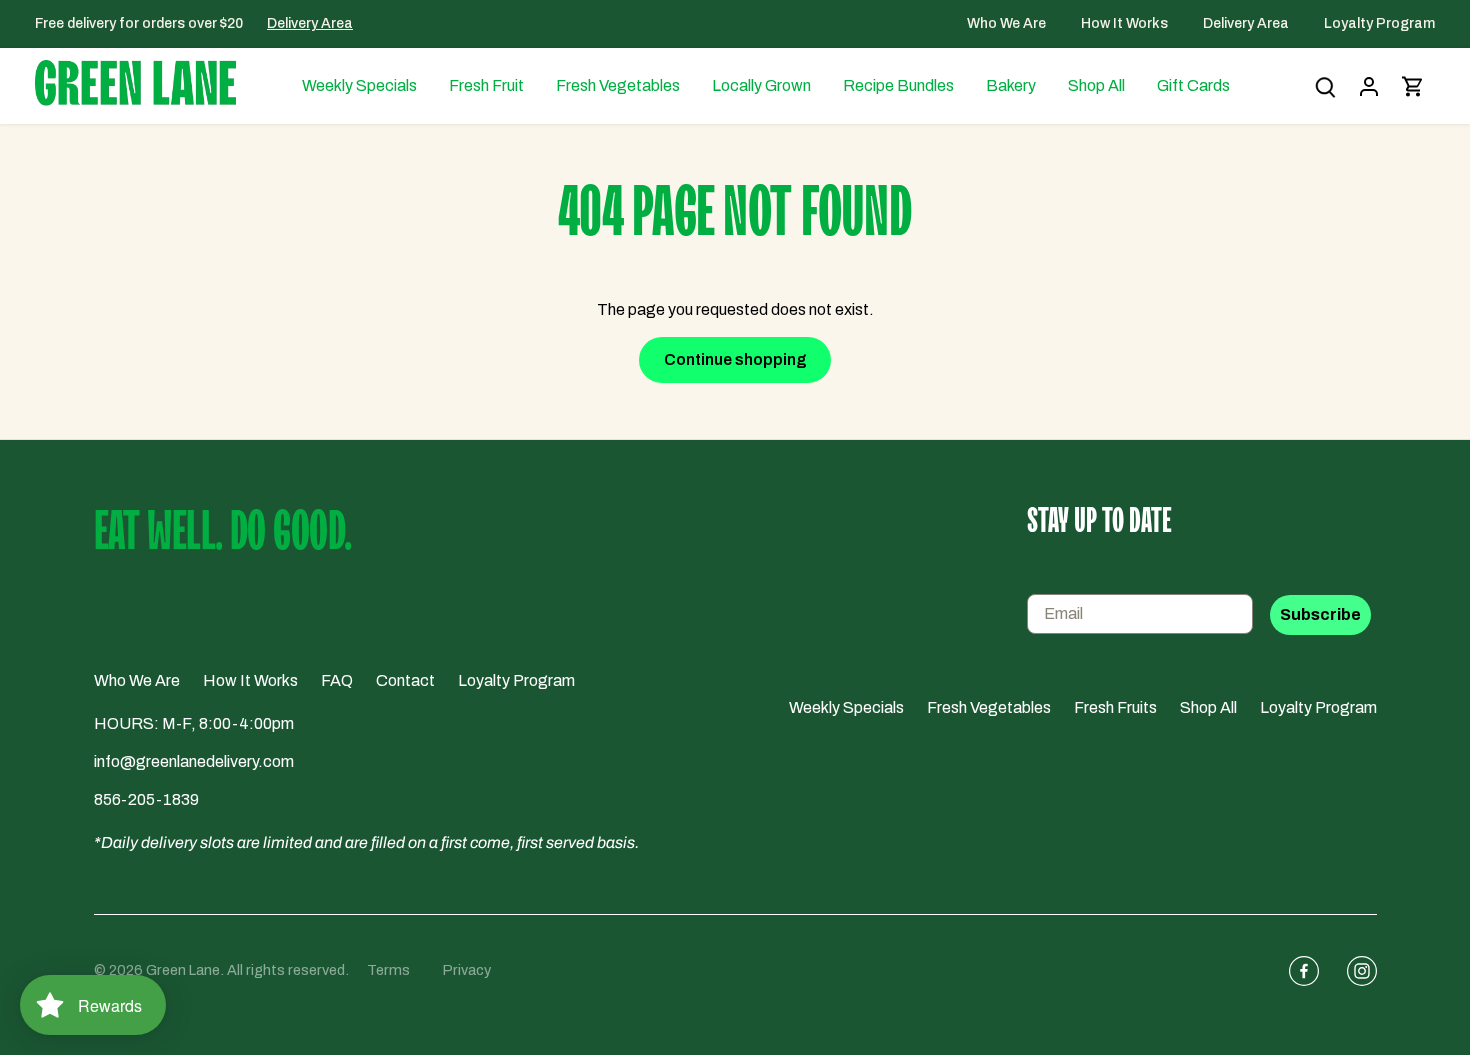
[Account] (1369, 86)
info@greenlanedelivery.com (194, 761)
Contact (405, 680)
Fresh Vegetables (989, 707)
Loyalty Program (1379, 23)
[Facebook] (1296, 971)
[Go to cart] (1413, 86)
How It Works (1126, 23)
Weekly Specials (846, 707)
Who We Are (1008, 23)
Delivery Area (310, 23)
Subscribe (1320, 614)
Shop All (1208, 707)
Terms (388, 970)
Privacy (467, 970)
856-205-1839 (146, 799)
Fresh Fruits (1115, 707)
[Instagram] (1354, 971)
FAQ (337, 680)
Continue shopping (735, 359)
